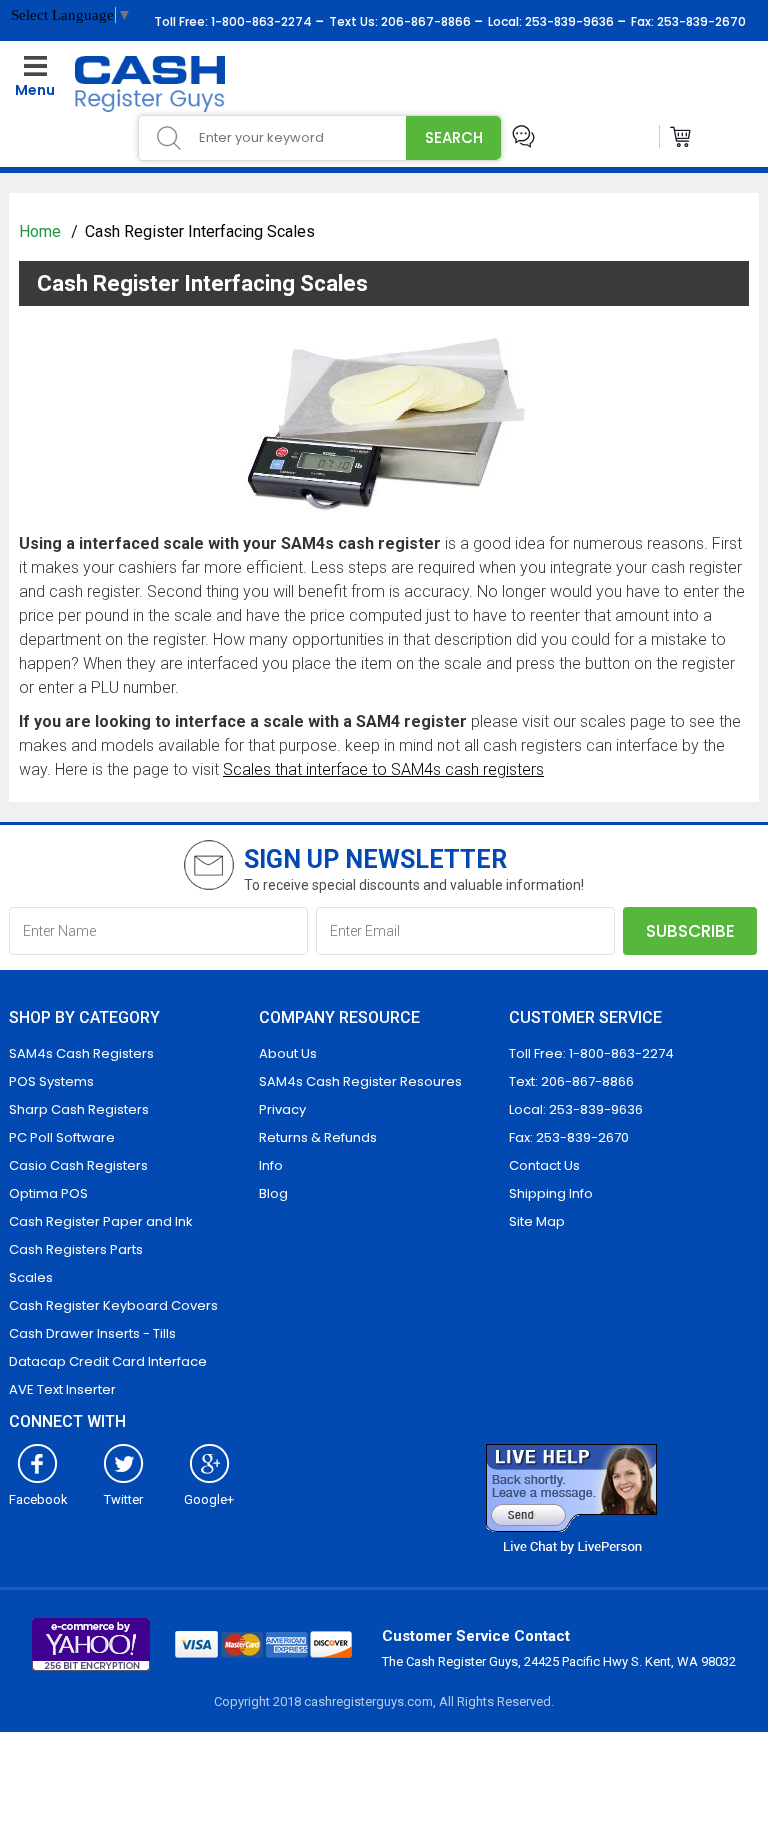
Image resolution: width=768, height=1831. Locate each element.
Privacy (282, 1109)
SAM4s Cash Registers (81, 1053)
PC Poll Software (62, 1137)
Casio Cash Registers (78, 1165)
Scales (31, 1277)
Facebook (38, 1499)
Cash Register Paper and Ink (101, 1221)
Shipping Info (551, 1193)
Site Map (537, 1221)
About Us (288, 1053)
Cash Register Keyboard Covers (113, 1305)
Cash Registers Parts (76, 1249)
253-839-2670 (700, 21)
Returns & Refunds (318, 1137)
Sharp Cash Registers (79, 1109)
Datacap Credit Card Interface (108, 1361)
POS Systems (51, 1081)
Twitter (123, 1499)
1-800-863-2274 (260, 21)
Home (42, 231)
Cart (681, 136)
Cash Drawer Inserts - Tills (92, 1333)
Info (271, 1165)
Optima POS (48, 1193)
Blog (273, 1193)
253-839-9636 (568, 21)
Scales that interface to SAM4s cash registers (383, 769)
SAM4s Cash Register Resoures (360, 1081)
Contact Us (544, 1165)
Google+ (209, 1499)
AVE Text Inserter (62, 1389)
